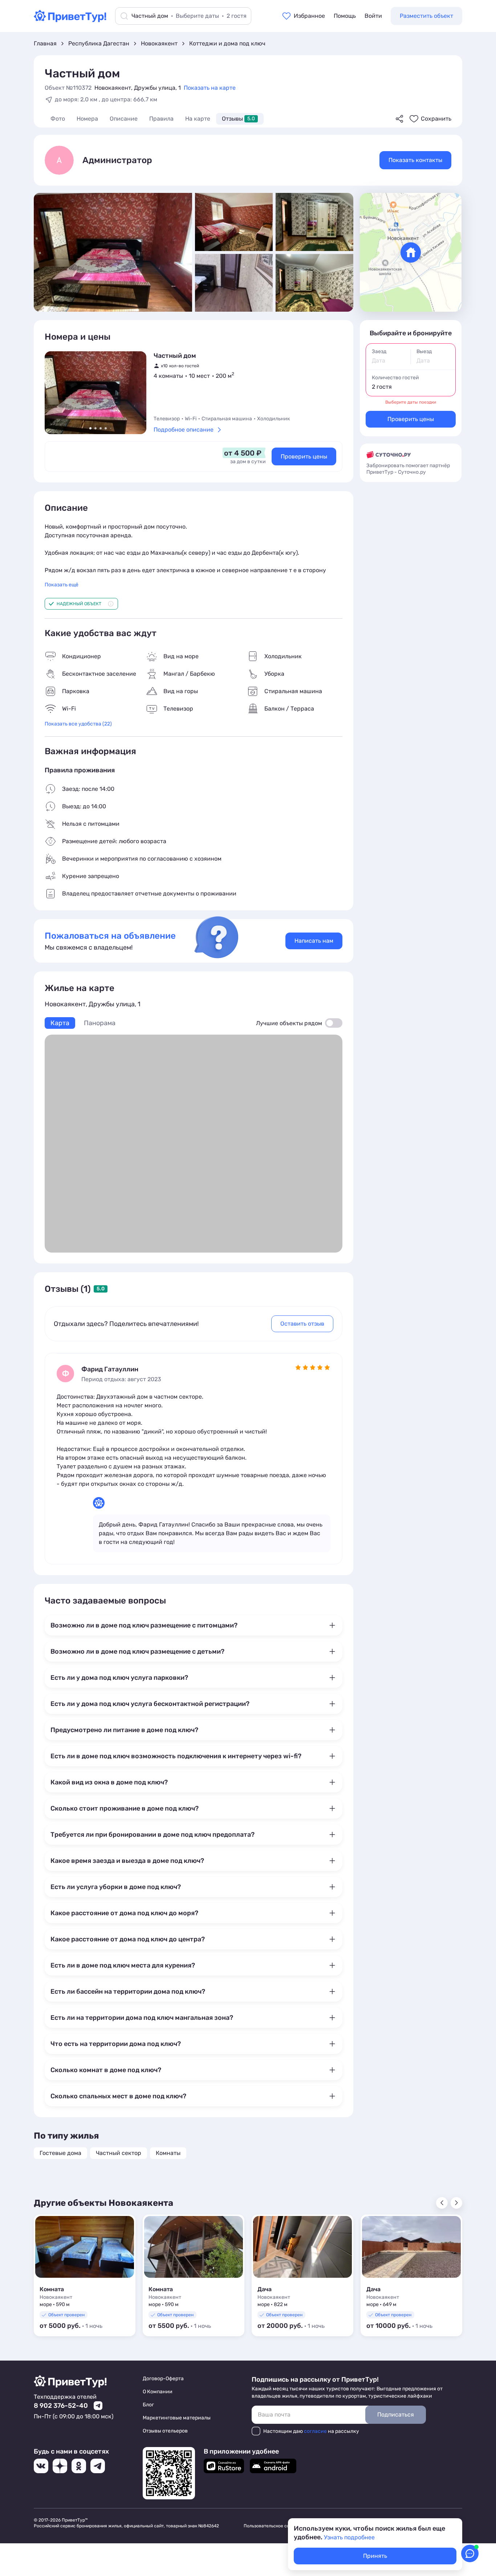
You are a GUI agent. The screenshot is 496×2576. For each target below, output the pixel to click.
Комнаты (168, 2153)
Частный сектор (119, 2153)
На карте (198, 119)
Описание (124, 119)
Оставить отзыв (302, 1324)
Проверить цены (304, 456)
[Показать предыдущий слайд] (56, 393)
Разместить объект (426, 16)
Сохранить (436, 119)
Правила (161, 119)
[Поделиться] (399, 119)
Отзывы (238, 119)
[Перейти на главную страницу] (70, 20)
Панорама (100, 1023)
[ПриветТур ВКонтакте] (41, 2466)
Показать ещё (62, 585)
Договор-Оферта (163, 2379)
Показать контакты (415, 160)
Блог (148, 2405)
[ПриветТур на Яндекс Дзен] (60, 2466)
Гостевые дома (60, 2153)
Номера (87, 119)
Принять (375, 2556)
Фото (58, 119)
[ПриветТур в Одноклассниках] (79, 2466)
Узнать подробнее (349, 2537)
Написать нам (314, 941)
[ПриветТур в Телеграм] (98, 2466)
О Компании (158, 2392)
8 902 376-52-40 (61, 2406)
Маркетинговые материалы (177, 2418)
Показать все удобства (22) (78, 724)
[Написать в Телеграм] (98, 2406)
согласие (315, 2431)
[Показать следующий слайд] (135, 393)
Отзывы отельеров (165, 2431)
